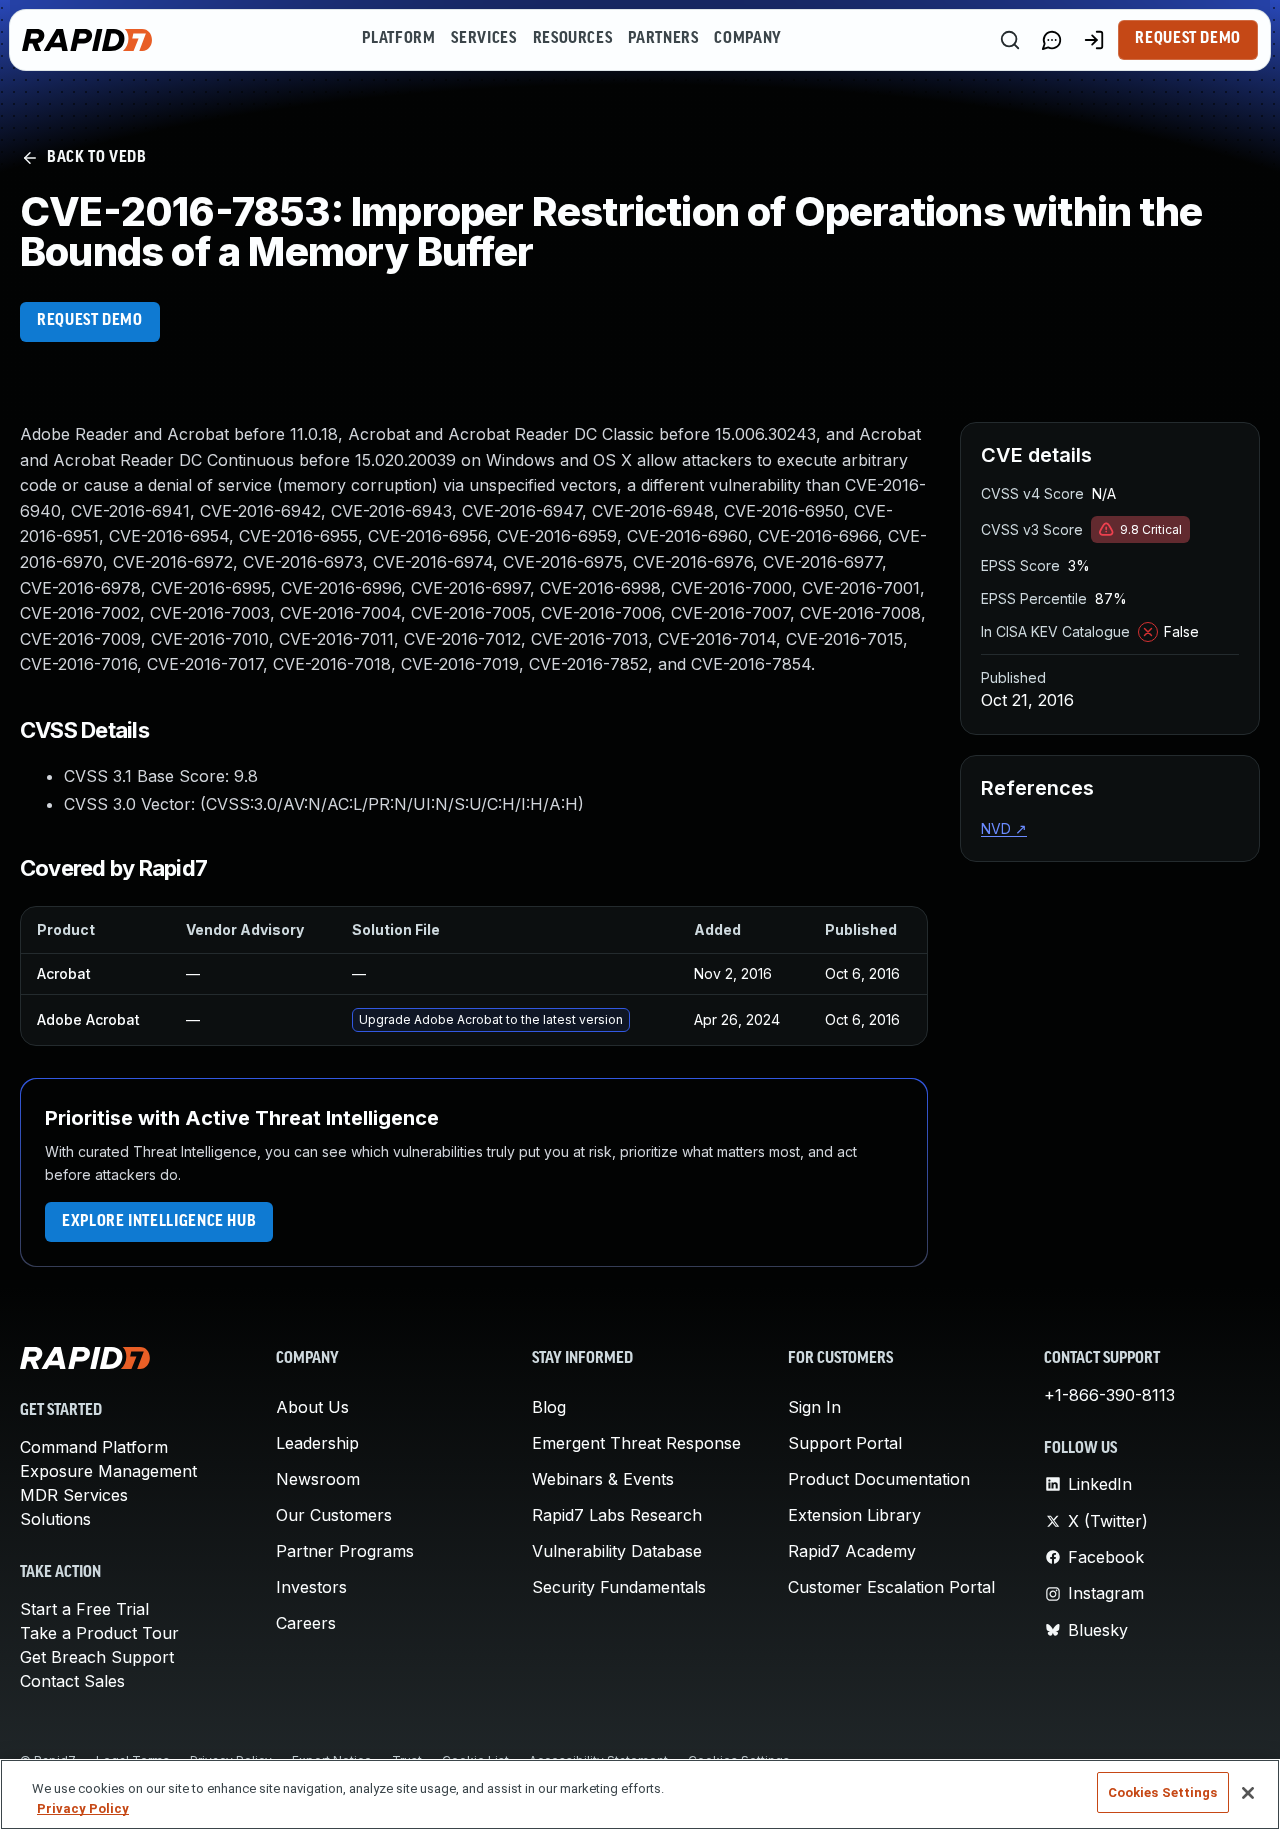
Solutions (55, 1519)
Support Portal (845, 1443)
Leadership (317, 1443)
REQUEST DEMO (90, 321)
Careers (306, 1623)
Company (747, 39)
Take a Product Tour (99, 1633)
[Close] (1248, 1793)
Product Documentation (879, 1479)
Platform (398, 39)
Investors (311, 1587)
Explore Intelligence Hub (159, 1222)
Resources (573, 39)
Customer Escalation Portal (891, 1587)
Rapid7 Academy (852, 1551)
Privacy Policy (83, 1808)
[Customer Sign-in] (1094, 40)
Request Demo (1188, 39)
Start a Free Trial (84, 1609)
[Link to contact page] (1052, 40)
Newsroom (318, 1479)
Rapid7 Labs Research (617, 1515)
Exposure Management (108, 1471)
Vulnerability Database (617, 1551)
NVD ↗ (1004, 828)
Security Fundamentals (619, 1587)
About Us (312, 1407)
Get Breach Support (97, 1657)
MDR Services (74, 1495)
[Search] (1010, 40)
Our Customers (334, 1515)
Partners (663, 39)
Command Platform (94, 1447)
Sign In (814, 1407)
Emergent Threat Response (636, 1443)
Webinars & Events (603, 1479)
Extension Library (854, 1515)
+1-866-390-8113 (1109, 1395)
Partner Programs (345, 1551)
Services (483, 39)
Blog (549, 1407)
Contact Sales (72, 1681)
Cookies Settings (1163, 1792)
